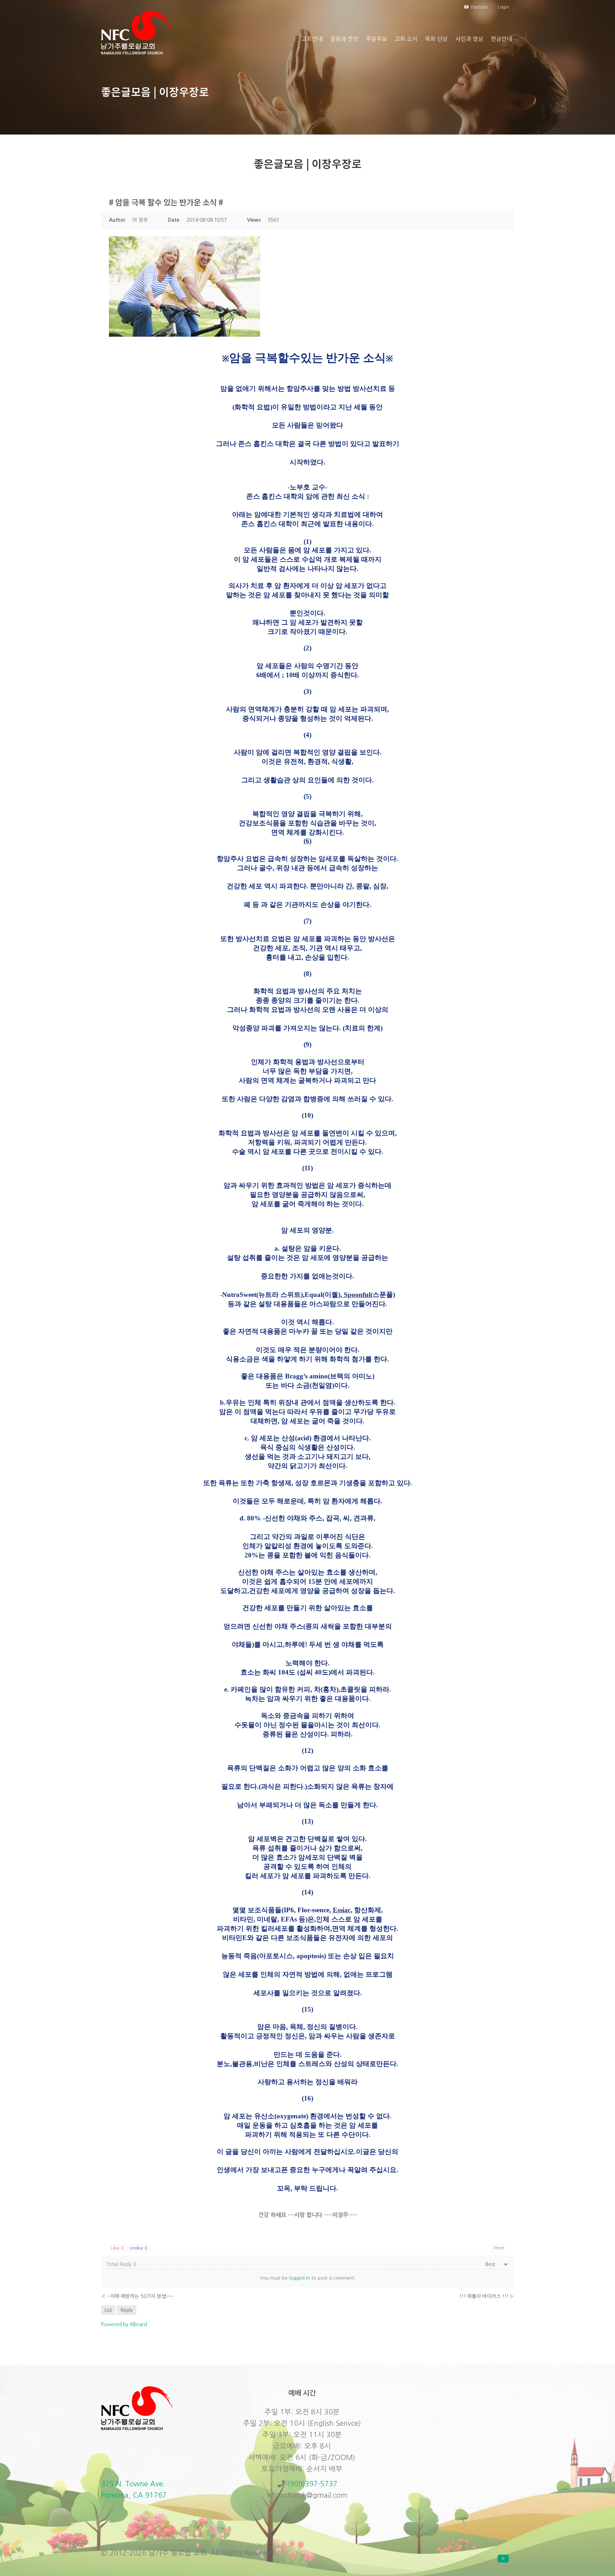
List (108, 2310)
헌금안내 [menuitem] (501, 38)
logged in (299, 2278)
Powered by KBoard (124, 2324)
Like (117, 2248)
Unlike (138, 2248)
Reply (127, 2310)
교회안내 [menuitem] (312, 38)
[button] (503, 2559)
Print (499, 2248)
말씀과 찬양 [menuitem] (344, 38)
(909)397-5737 (312, 2484)
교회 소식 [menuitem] (406, 38)
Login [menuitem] (503, 7)
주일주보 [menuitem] (377, 38)
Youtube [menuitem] (478, 7)
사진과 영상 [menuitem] (469, 38)
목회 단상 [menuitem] (436, 38)
